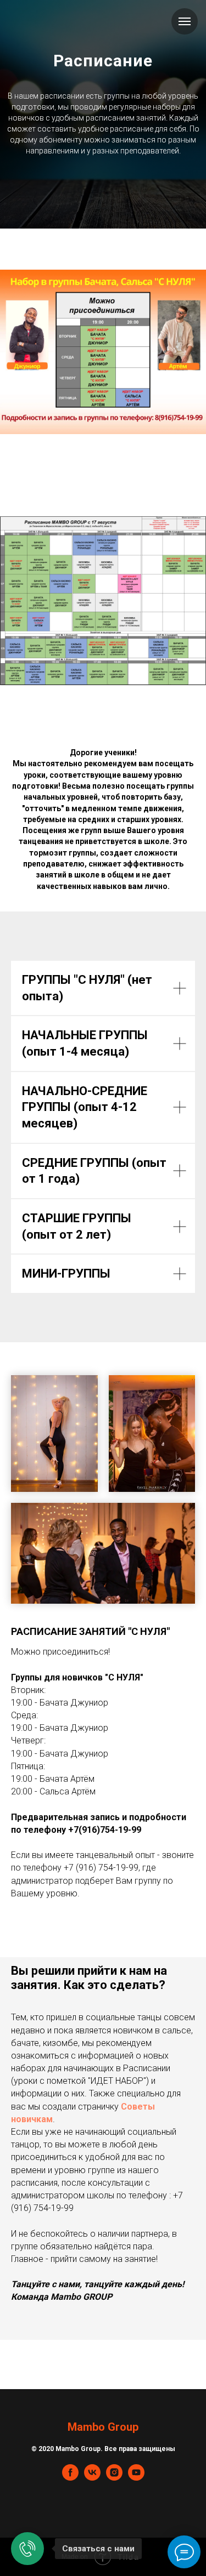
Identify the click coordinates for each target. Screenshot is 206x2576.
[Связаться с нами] (27, 2549)
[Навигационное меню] (185, 21)
